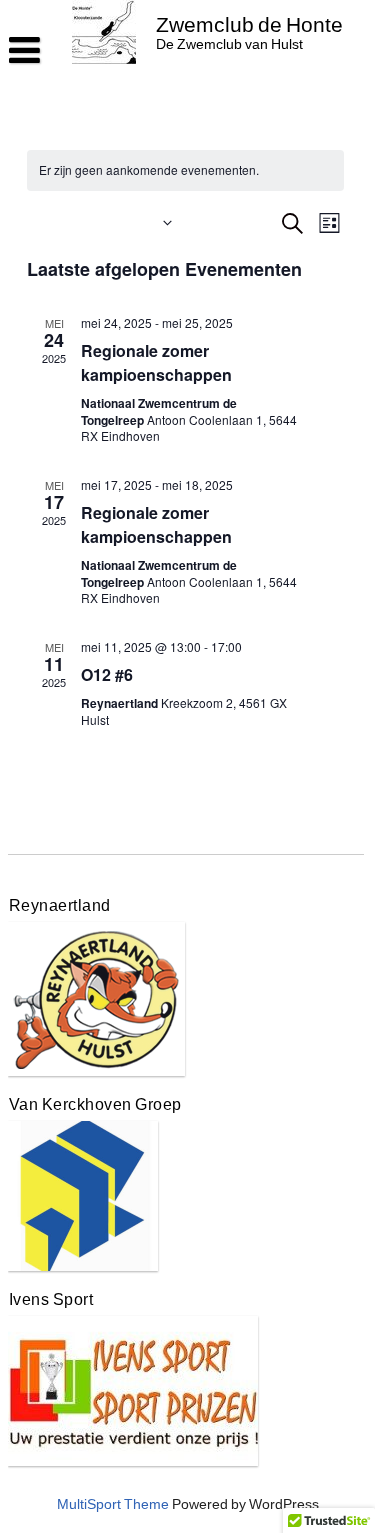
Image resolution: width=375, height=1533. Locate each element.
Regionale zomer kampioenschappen (156, 362)
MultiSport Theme (113, 1505)
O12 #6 (107, 674)
